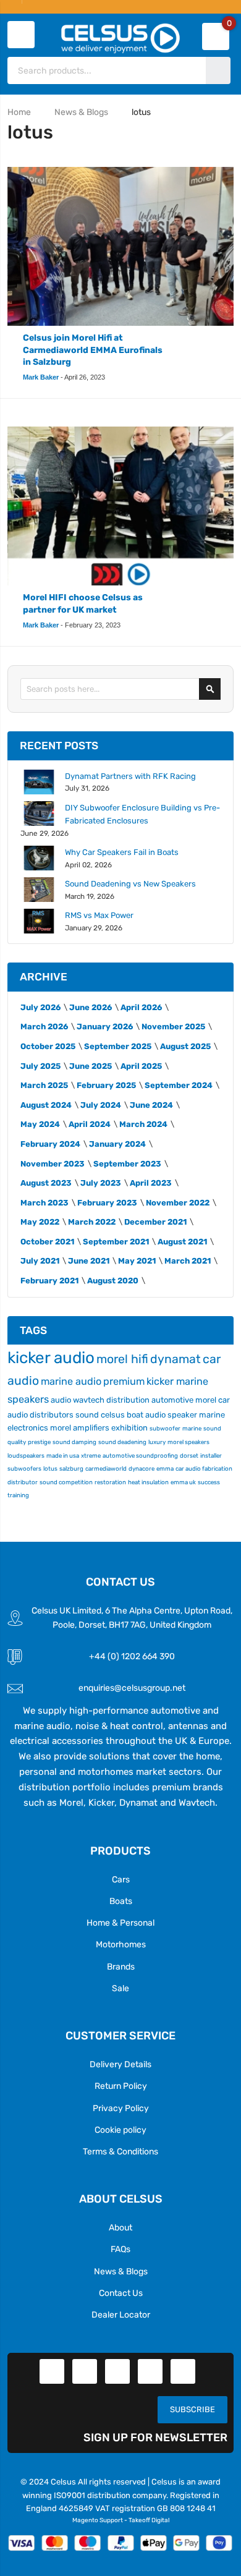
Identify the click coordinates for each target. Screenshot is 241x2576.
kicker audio (51, 1358)
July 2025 (40, 1066)
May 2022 (40, 1222)
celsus (113, 1415)
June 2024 (151, 1105)
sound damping (74, 1442)
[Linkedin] (117, 2371)
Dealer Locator (121, 2315)
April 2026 (141, 1007)
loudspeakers (26, 1456)
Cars (121, 1879)
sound (87, 1415)
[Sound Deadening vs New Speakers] (39, 890)
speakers (28, 1399)
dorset (189, 1456)
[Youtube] (150, 2371)
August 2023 (46, 1183)
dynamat (175, 1359)
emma (165, 1469)
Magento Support (98, 2520)
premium (124, 1381)
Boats (121, 1901)
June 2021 (89, 1261)
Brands (121, 1966)
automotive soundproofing (140, 1456)
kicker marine (177, 1381)
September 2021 (116, 1242)
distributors (52, 1415)
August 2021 (182, 1242)
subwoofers (24, 1469)
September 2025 (118, 1046)
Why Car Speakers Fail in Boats (122, 852)
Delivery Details (120, 2064)
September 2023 (127, 1164)
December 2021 (155, 1222)
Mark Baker (41, 377)
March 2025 (44, 1085)
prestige (39, 1442)
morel (61, 1428)
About (120, 2227)
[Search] (210, 689)
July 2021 (40, 1261)
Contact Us (121, 2293)
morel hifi (122, 1359)
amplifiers (91, 1428)
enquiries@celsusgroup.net (132, 1688)
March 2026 (44, 1027)
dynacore (142, 1469)
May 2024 (40, 1124)
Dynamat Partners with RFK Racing (130, 776)
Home (19, 112)
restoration (110, 1482)
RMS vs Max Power (99, 915)
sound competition (66, 1482)
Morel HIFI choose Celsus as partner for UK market (83, 604)
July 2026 (40, 1007)
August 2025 (185, 1046)
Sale (120, 1988)
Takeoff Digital (149, 2520)
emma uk (183, 1482)
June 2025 (91, 1066)
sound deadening (122, 1442)
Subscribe (192, 2409)
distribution (128, 1400)
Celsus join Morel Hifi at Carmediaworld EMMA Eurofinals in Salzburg (93, 350)
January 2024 (117, 1144)
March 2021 (188, 1261)
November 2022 (178, 1203)
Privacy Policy (121, 2108)
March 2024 (143, 1124)
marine (192, 1428)
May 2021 (137, 1261)
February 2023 (107, 1203)
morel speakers (188, 1442)
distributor (23, 1482)
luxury (157, 1442)
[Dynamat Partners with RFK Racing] (39, 782)
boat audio (146, 1415)
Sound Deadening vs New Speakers (130, 884)
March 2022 (92, 1222)
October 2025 (48, 1046)
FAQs (120, 2249)
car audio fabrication (204, 1469)
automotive (172, 1400)
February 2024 (50, 1144)
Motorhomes (121, 1944)
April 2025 (141, 1066)
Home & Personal (120, 1923)
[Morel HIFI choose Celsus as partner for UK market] (121, 506)
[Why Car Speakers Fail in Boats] (39, 858)
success (209, 1482)
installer (211, 1456)
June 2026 (91, 1007)
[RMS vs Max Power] (39, 921)
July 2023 (101, 1183)
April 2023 (151, 1183)
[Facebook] (52, 2371)
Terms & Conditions (120, 2151)
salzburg (71, 1469)
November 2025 (173, 1027)
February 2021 (49, 1281)
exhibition (129, 1428)
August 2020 (113, 1281)
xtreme (91, 1456)
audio (61, 1400)
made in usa (63, 1456)
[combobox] (108, 70)
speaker (182, 1415)
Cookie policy (120, 2130)
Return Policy (121, 2086)
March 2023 (44, 1203)
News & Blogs (81, 112)
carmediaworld (106, 1469)
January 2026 (105, 1027)
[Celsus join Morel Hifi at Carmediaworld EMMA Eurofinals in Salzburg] (121, 246)
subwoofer (165, 1428)
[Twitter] (85, 2371)
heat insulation (148, 1482)
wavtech (89, 1400)
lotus (50, 1469)
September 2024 (179, 1085)
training (18, 1495)
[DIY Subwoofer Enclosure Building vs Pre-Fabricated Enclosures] (39, 814)
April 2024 (90, 1124)
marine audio (71, 1381)
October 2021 (47, 1242)
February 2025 (106, 1085)
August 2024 (46, 1105)
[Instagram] (183, 2371)
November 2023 (53, 1164)
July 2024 (101, 1105)
